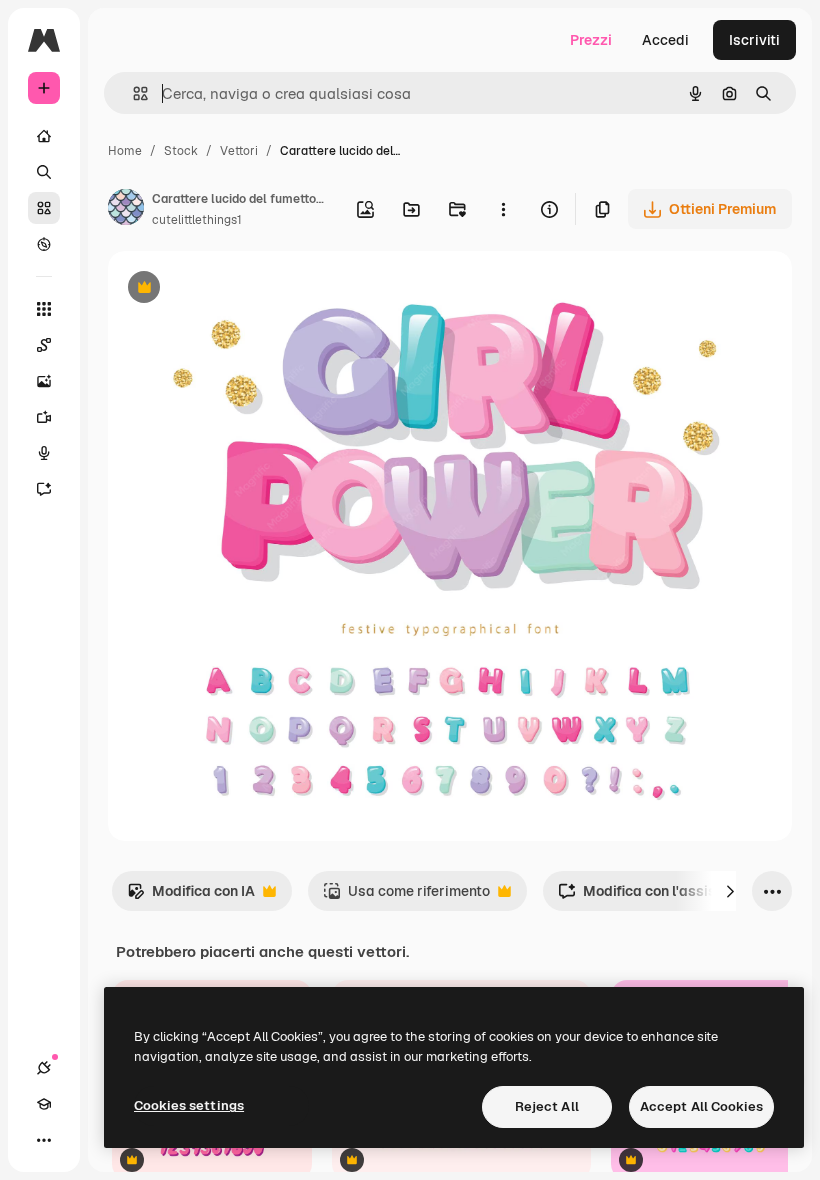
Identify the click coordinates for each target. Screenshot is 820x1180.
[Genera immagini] (44, 381)
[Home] (44, 136)
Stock (181, 151)
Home (125, 151)
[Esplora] (44, 244)
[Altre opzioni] (503, 209)
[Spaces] (44, 345)
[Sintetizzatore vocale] (44, 453)
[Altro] (44, 1140)
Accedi (665, 40)
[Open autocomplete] (132, 93)
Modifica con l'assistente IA (663, 896)
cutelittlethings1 (197, 220)
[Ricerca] (44, 172)
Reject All (547, 1106)
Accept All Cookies (701, 1106)
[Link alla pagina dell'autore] (126, 210)
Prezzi (591, 40)
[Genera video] (44, 417)
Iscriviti (754, 40)
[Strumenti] (44, 309)
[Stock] (44, 208)
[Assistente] (44, 489)
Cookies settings (189, 1105)
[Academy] (44, 1104)
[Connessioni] (44, 1068)
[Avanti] (730, 891)
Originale (240, 289)
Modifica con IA (191, 896)
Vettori (239, 151)
